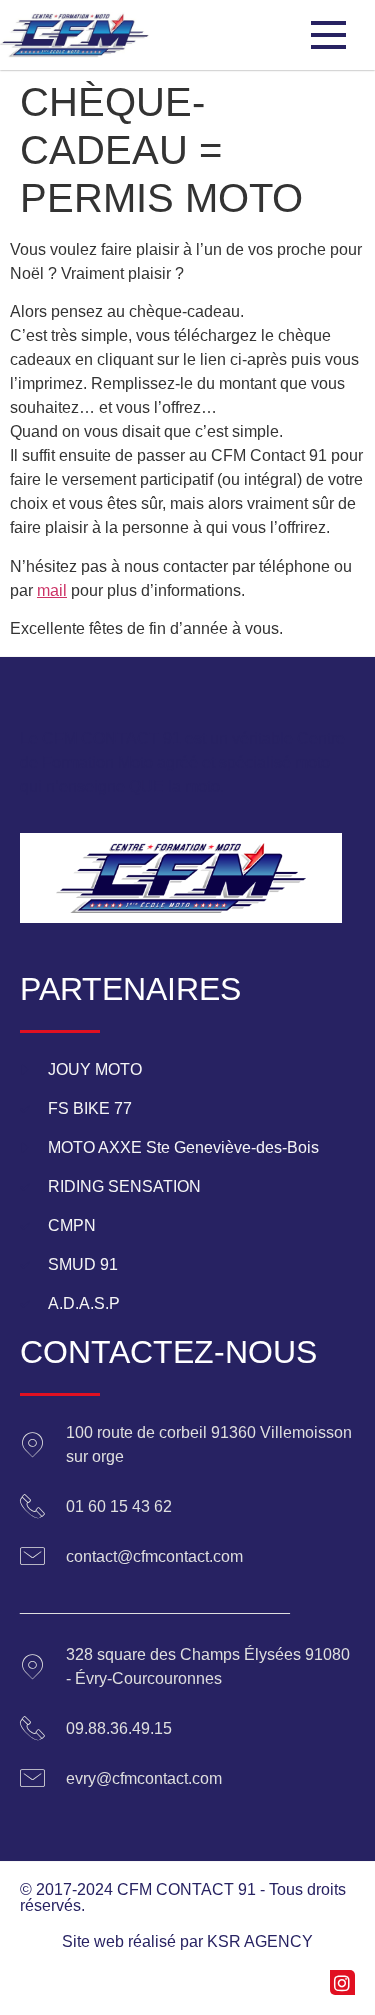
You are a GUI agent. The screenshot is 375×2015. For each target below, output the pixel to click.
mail (52, 590)
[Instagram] (342, 1982)
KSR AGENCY (260, 1941)
